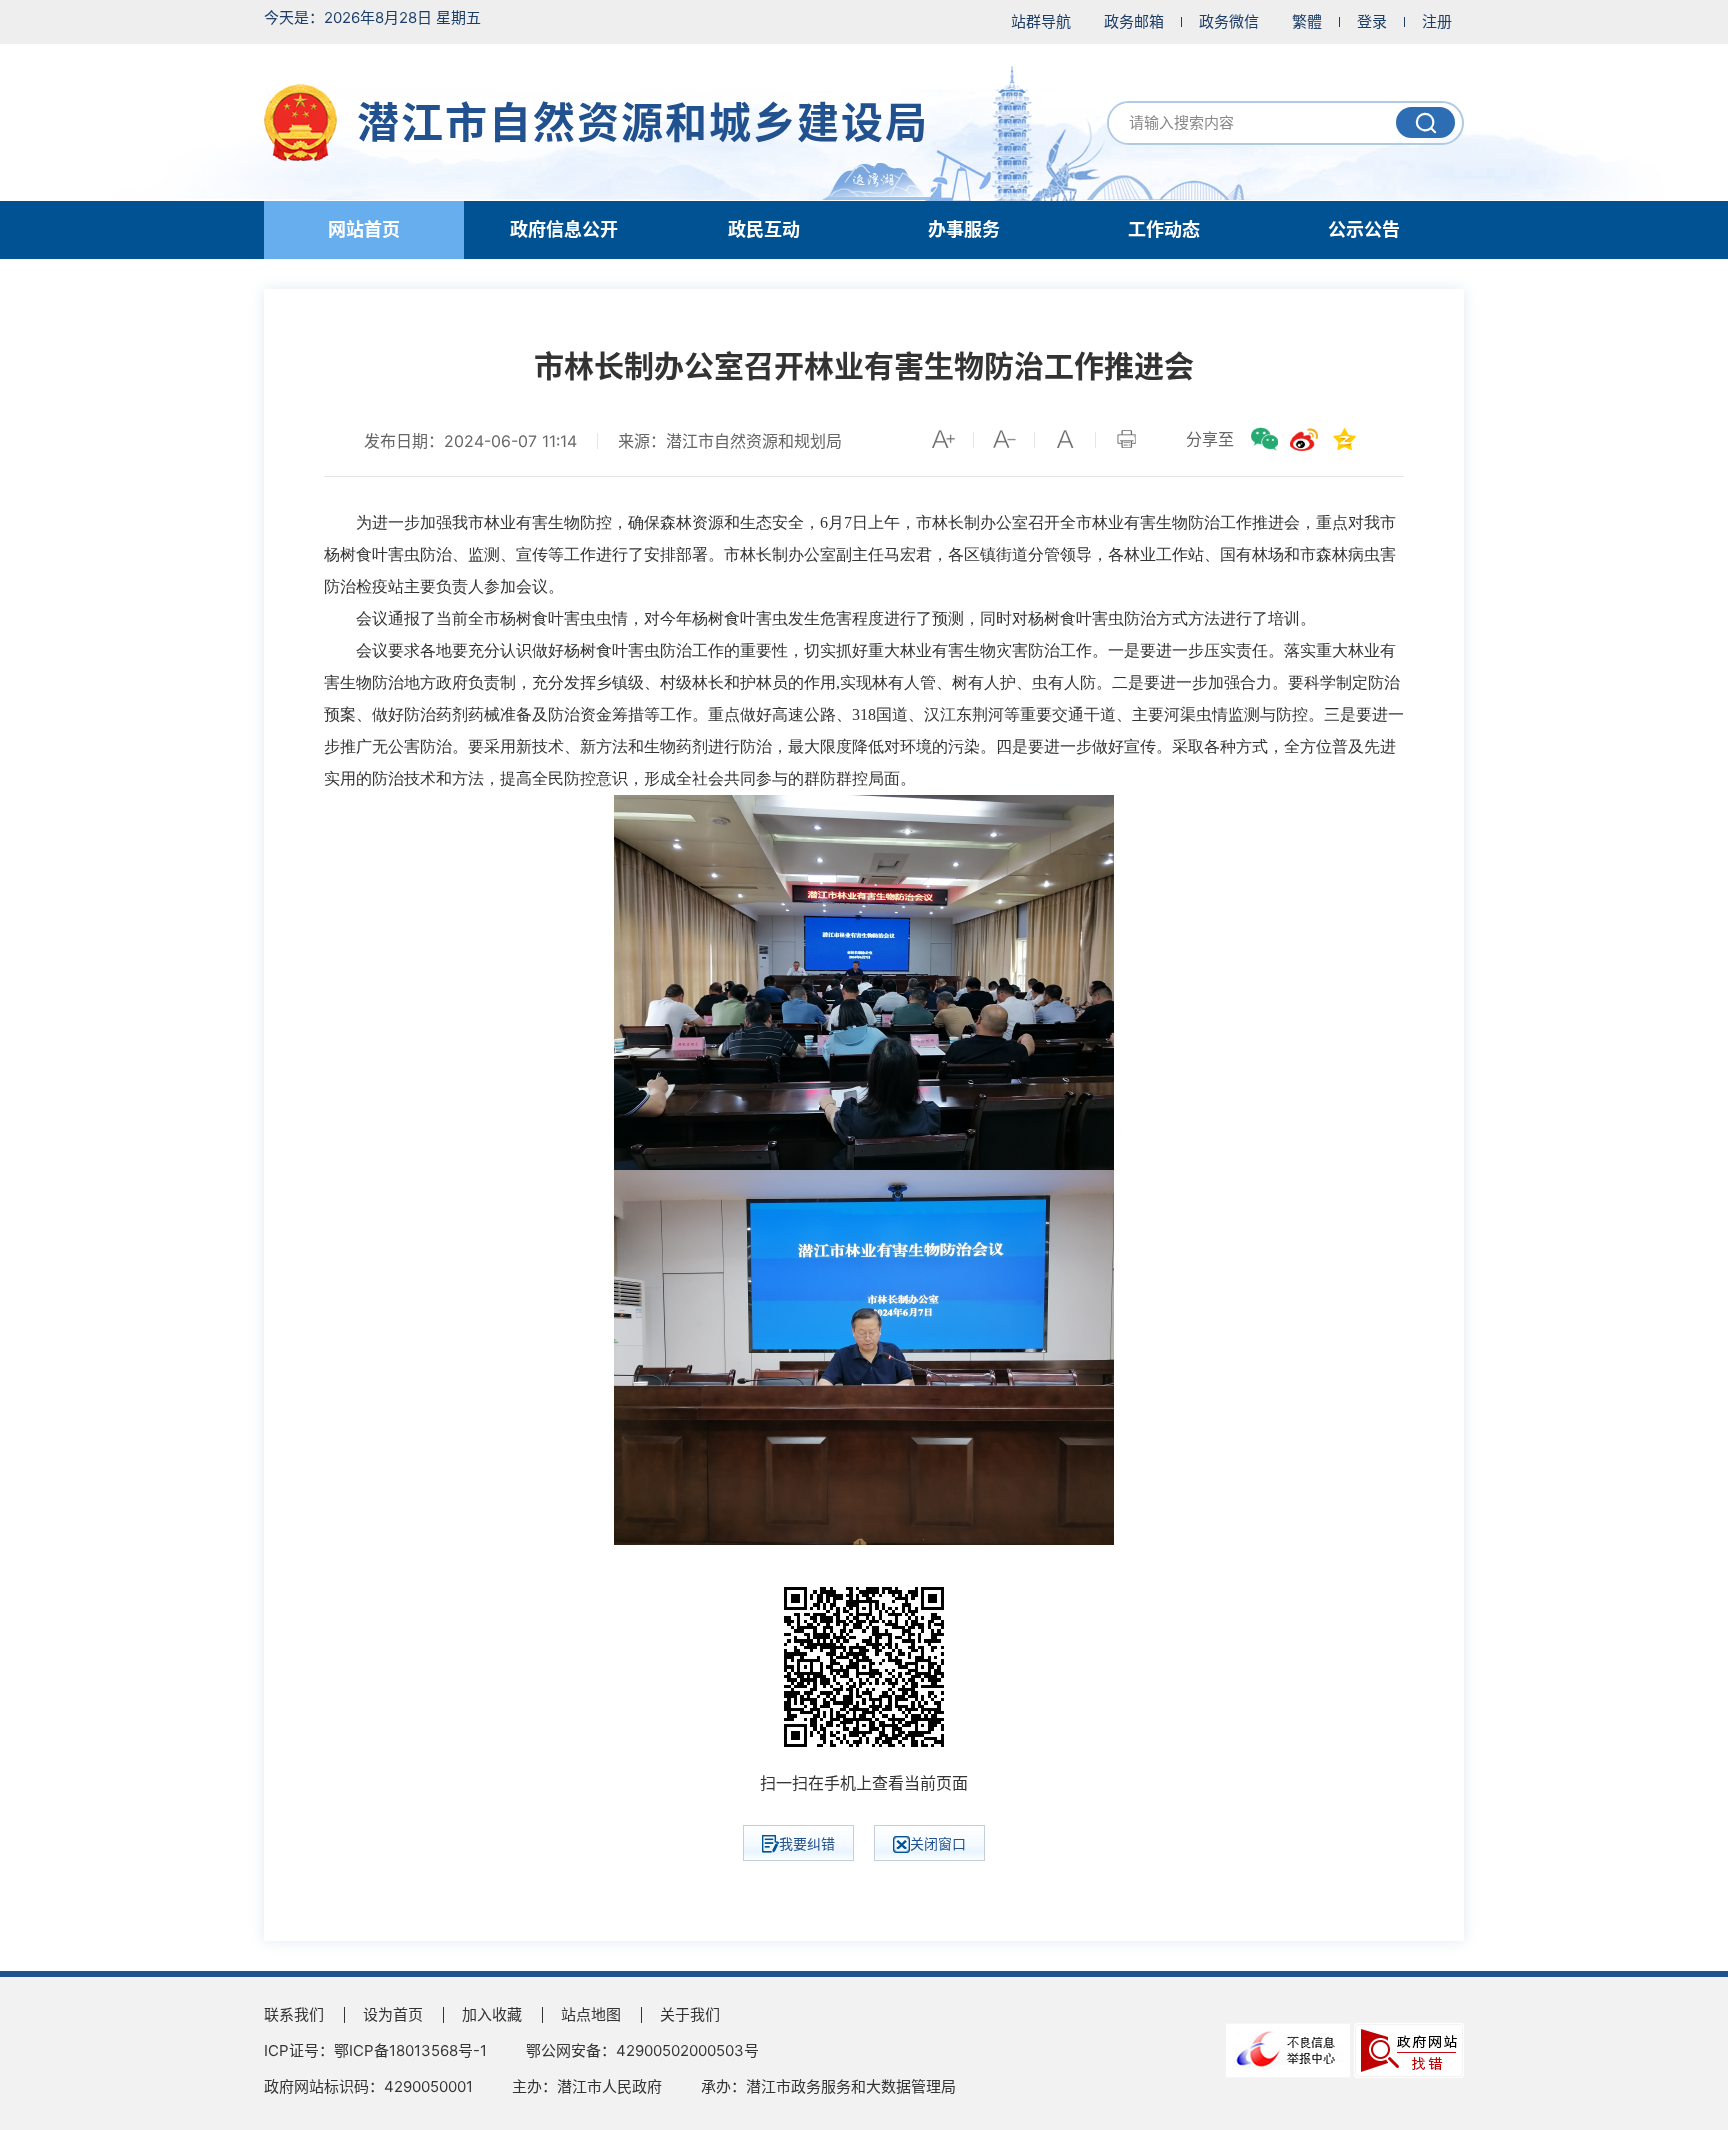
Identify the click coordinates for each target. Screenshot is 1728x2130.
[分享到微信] (1264, 439)
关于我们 (690, 2014)
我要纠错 (807, 1843)
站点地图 (591, 2014)
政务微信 (1229, 21)
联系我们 (294, 2014)
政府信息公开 (564, 229)
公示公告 (1364, 229)
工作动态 (1164, 229)
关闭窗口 (938, 1843)
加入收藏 (492, 2014)
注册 (1437, 21)
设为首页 (393, 2014)
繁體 (1307, 21)
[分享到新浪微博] (1304, 439)
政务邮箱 (1134, 21)
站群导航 (1041, 21)
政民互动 (764, 229)
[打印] (1126, 439)
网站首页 (364, 229)
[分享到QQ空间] (1344, 439)
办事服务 (964, 229)
